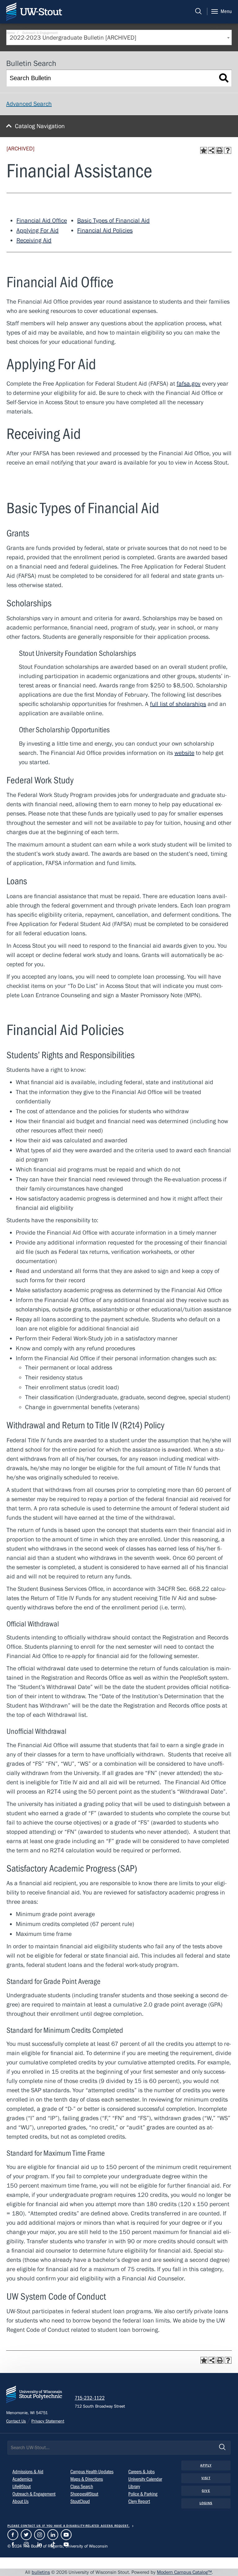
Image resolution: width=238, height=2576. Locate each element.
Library (134, 2487)
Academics (22, 2479)
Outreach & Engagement (40, 32)
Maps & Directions (87, 2479)
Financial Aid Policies (105, 230)
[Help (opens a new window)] (228, 150)
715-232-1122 (90, 2398)
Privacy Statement (48, 2421)
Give (206, 2491)
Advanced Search (29, 104)
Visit (206, 2478)
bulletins (41, 2572)
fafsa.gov (189, 384)
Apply (206, 2465)
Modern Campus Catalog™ (184, 2572)
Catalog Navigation (40, 126)
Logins (206, 2503)
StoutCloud (80, 2501)
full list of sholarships (178, 704)
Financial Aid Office (42, 221)
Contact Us (16, 2421)
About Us (20, 2501)
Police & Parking (143, 2494)
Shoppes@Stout (84, 2494)
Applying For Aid (37, 230)
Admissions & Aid (28, 2472)
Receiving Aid (34, 240)
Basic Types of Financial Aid (113, 221)
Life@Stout (22, 2487)
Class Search (82, 2487)
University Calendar (145, 2479)
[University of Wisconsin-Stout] (34, 2396)
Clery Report (139, 2501)
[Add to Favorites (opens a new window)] (204, 150)
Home (11, 32)
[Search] (198, 11)
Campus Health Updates (92, 2472)
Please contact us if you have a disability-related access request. (68, 2526)
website (184, 753)
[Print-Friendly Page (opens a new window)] (220, 150)
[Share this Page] (212, 150)
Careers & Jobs (141, 2472)
